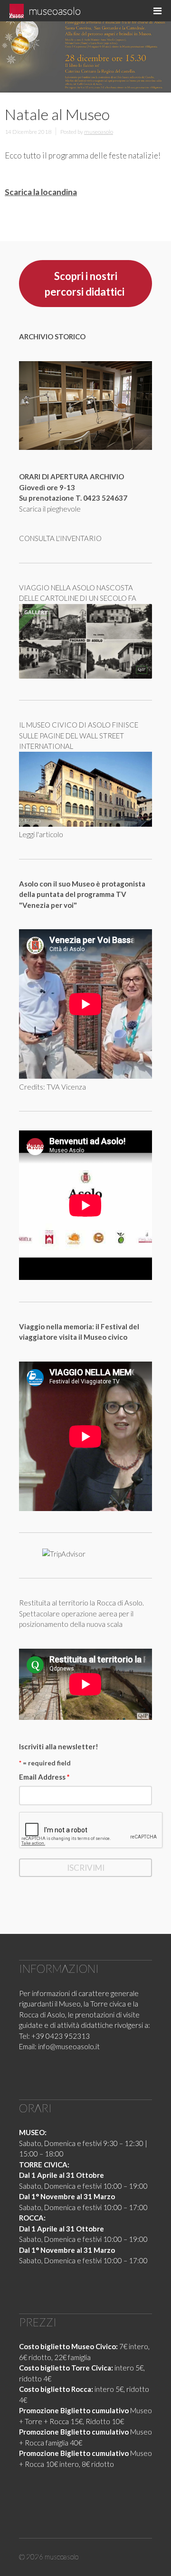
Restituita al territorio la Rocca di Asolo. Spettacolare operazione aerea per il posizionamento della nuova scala (81, 1613)
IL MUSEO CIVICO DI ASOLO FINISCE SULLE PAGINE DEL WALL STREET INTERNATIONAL (79, 735)
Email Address (44, 1777)
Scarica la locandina (41, 192)
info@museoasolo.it (69, 2046)
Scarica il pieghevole (50, 509)
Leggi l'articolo (41, 834)
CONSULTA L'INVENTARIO (60, 538)
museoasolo (55, 11)
